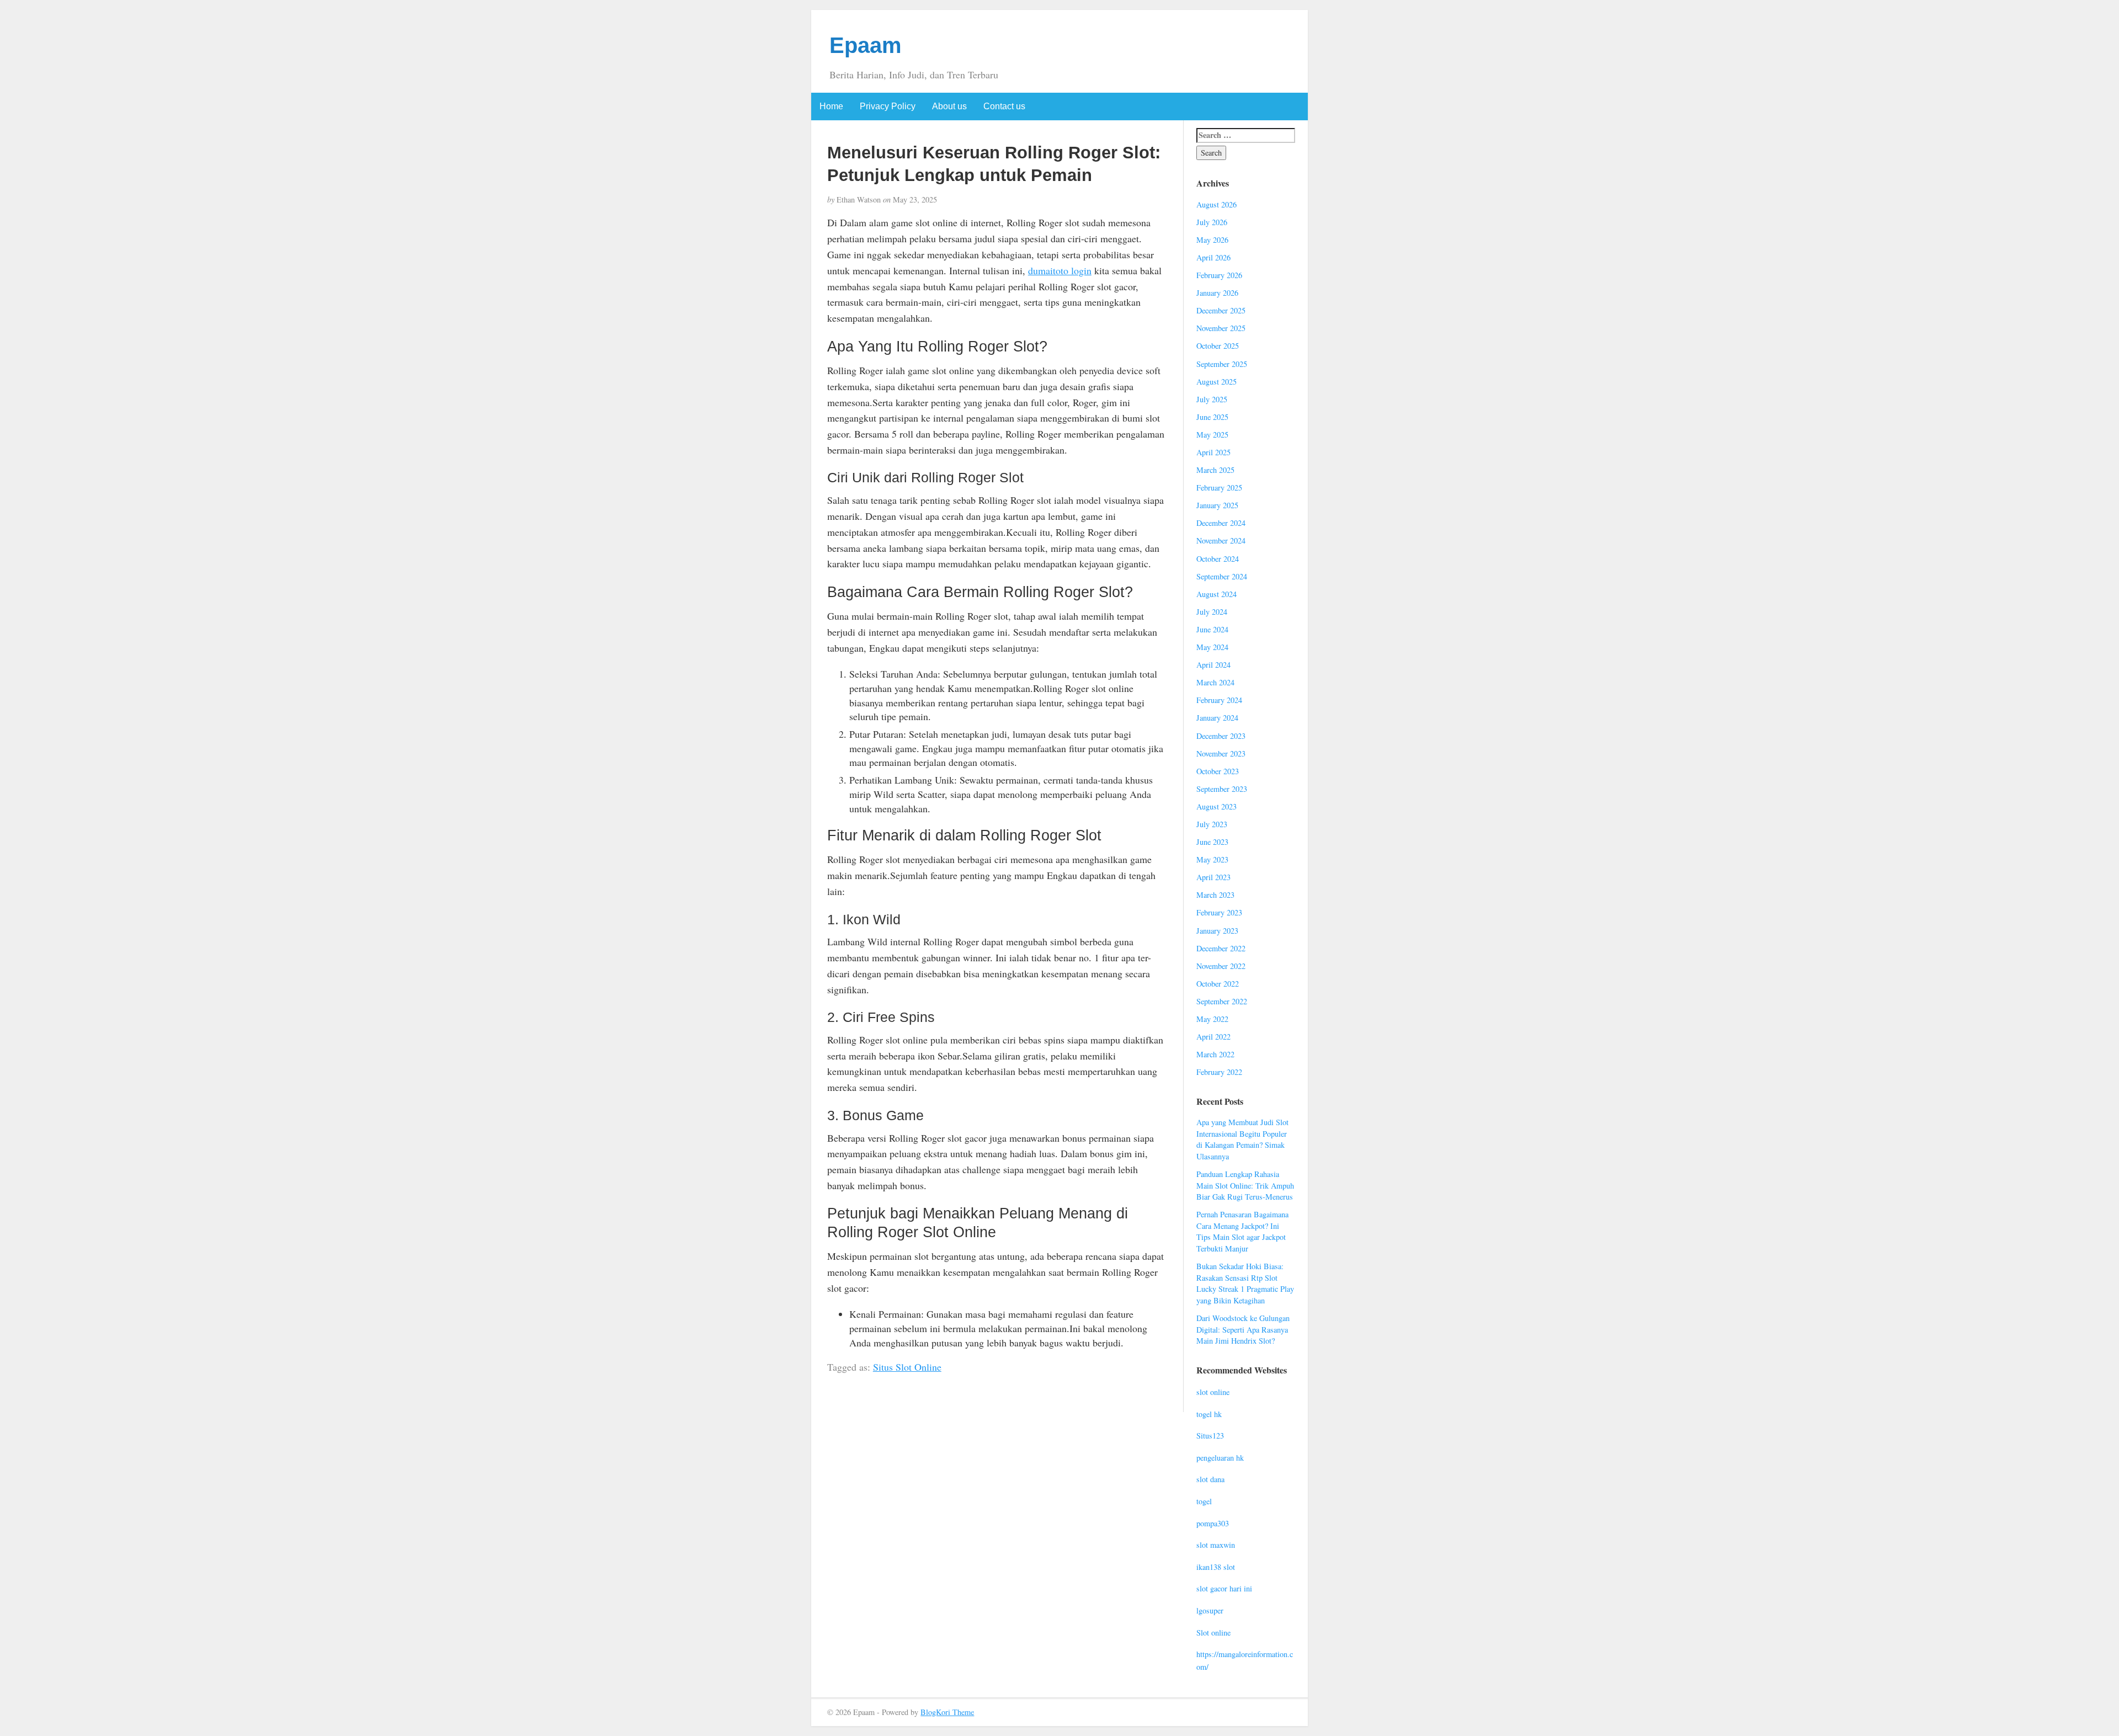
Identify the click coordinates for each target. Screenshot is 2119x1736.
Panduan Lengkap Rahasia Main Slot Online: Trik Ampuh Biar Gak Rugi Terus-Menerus (1245, 1185)
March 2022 (1215, 1054)
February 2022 (1219, 1072)
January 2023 (1217, 931)
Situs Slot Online (907, 1367)
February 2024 (1219, 700)
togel (1204, 1501)
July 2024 (1212, 612)
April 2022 (1213, 1037)
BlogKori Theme (947, 1712)
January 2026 (1217, 293)
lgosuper (1210, 1610)
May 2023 (1212, 859)
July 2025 (1212, 399)
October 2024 (1218, 559)
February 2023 (1219, 912)
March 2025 (1215, 470)
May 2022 (1212, 1019)
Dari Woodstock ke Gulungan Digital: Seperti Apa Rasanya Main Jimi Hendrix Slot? (1243, 1329)
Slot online (1213, 1633)
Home (831, 106)
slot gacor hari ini (1224, 1588)
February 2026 (1219, 275)
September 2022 (1222, 1001)
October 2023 (1218, 771)
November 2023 (1221, 753)
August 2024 (1216, 594)
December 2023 (1221, 736)
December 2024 (1221, 523)
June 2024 (1212, 629)
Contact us (1004, 106)
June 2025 (1212, 417)
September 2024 (1222, 576)
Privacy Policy (888, 106)
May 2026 (1212, 240)
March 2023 (1215, 895)
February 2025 (1219, 488)
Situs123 (1210, 1436)
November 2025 (1221, 328)
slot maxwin (1216, 1545)
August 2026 (1216, 204)
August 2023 (1216, 806)
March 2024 (1215, 682)
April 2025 (1213, 452)
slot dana (1210, 1479)
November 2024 (1221, 540)
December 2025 (1221, 310)
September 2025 (1222, 364)
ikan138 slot (1216, 1567)
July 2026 (1212, 222)
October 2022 (1218, 984)
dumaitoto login (1060, 270)
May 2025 (1212, 435)
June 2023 (1212, 842)
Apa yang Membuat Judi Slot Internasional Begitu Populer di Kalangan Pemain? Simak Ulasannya (1242, 1139)
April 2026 (1213, 257)
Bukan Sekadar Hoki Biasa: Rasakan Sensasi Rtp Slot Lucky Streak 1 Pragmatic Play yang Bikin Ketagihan (1245, 1283)
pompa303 (1213, 1523)
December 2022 (1221, 948)
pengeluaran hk (1220, 1458)
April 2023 (1213, 877)
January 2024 (1217, 718)
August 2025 (1216, 382)
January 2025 (1217, 505)
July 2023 (1212, 824)
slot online (1213, 1392)
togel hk (1209, 1414)
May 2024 (1212, 647)
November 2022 (1221, 966)
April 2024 (1213, 665)
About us (949, 106)
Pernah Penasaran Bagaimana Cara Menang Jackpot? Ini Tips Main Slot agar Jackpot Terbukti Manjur (1242, 1231)
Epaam (866, 45)
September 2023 (1222, 789)
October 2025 (1218, 346)
